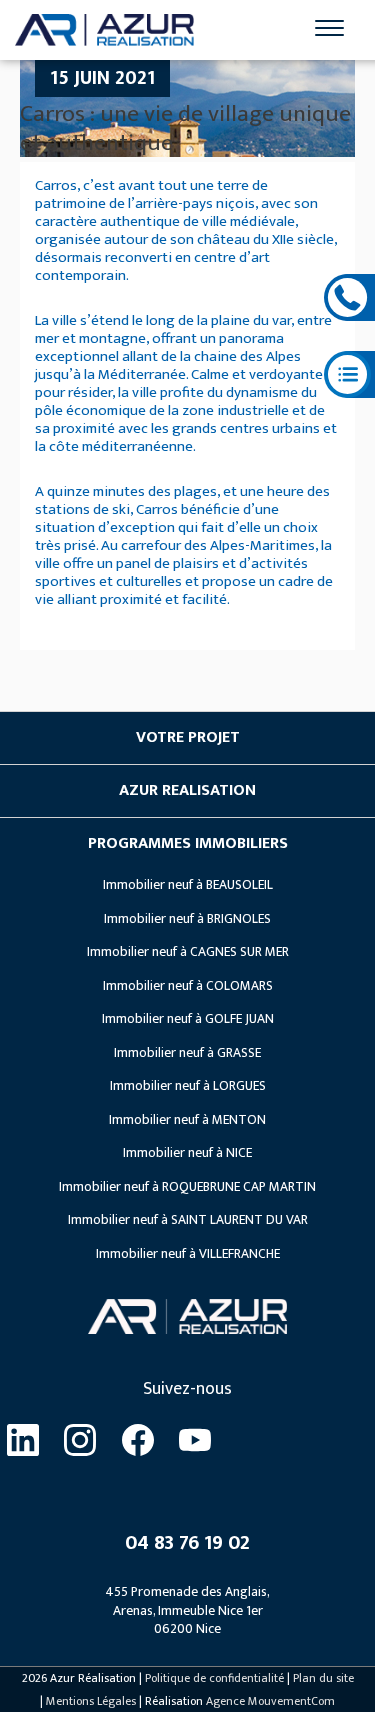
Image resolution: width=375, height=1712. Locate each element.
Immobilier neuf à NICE (187, 1153)
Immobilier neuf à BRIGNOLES (187, 919)
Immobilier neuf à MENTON (187, 1120)
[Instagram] (81, 1441)
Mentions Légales (91, 1701)
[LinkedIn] (23, 1441)
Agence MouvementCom (270, 1701)
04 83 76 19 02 (187, 1543)
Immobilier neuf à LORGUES (188, 1086)
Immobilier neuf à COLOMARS (188, 986)
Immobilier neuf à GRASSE (187, 1053)
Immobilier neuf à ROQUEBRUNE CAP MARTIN (187, 1187)
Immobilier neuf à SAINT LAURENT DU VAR (188, 1220)
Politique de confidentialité (214, 1678)
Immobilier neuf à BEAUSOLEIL (188, 885)
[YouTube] (196, 1441)
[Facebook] (138, 1441)
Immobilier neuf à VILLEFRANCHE (188, 1254)
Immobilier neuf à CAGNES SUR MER (188, 952)
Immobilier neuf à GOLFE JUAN (188, 1019)
